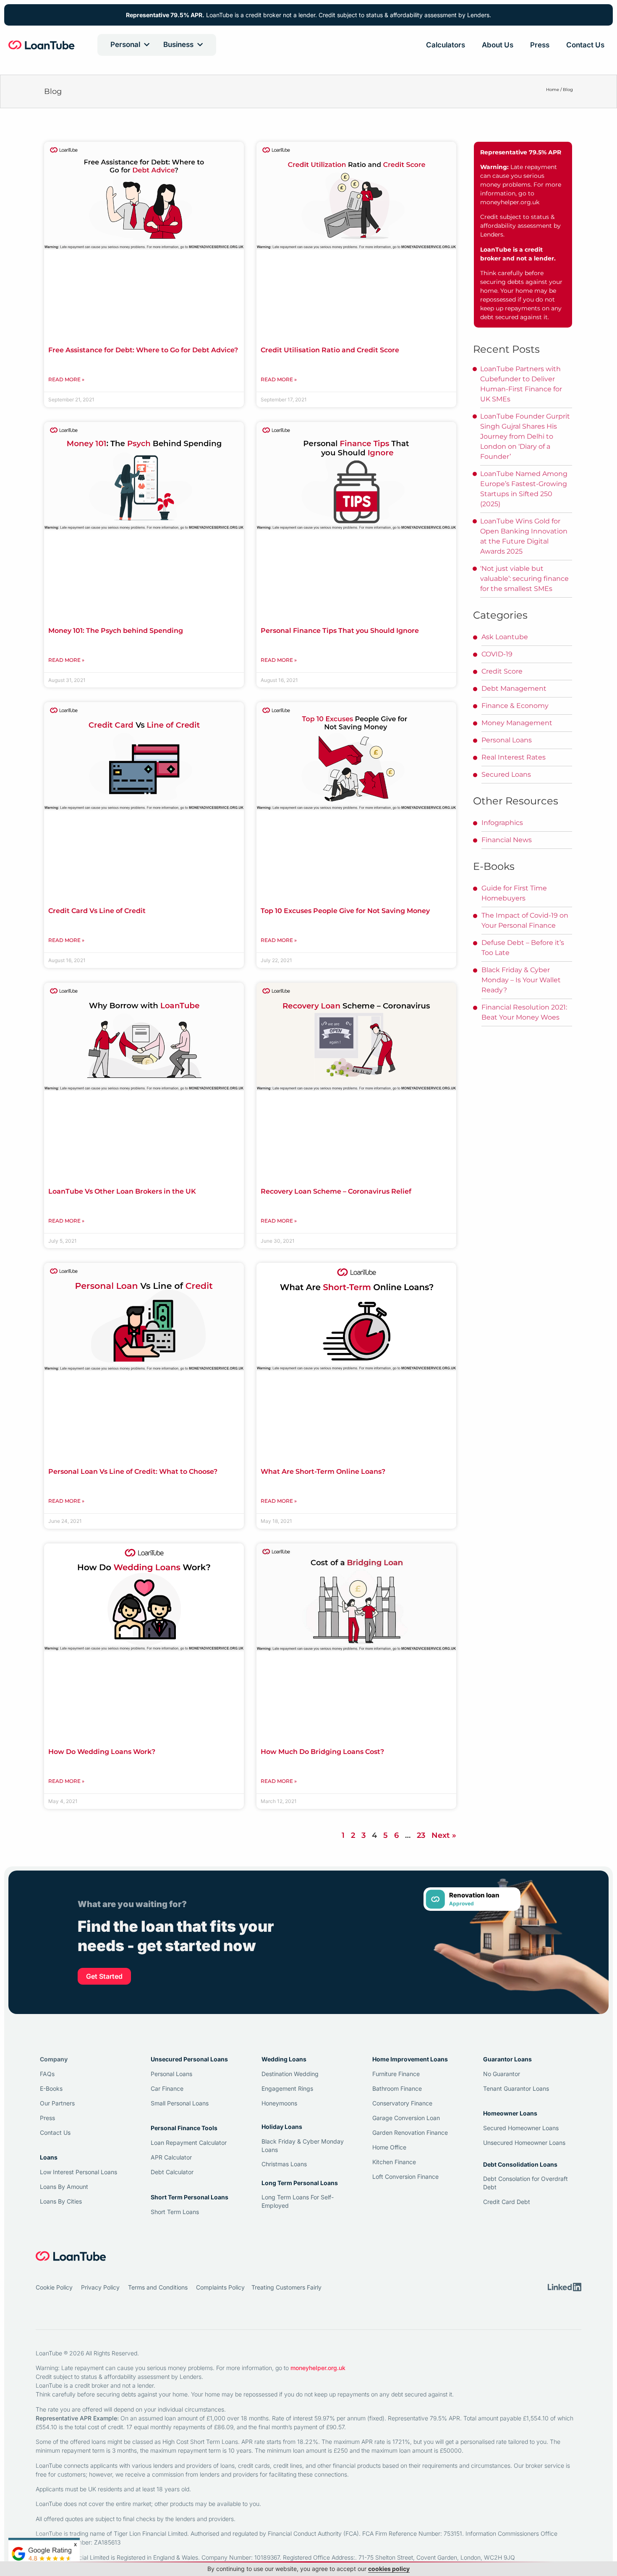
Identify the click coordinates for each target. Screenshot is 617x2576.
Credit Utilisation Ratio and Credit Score (330, 350)
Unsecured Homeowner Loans (524, 2143)
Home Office (389, 2147)
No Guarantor (502, 2074)
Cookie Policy (54, 2287)
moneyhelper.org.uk (510, 202)
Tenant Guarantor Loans (516, 2088)
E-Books (51, 2088)
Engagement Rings (287, 2088)
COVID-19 (497, 654)
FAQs (47, 2074)
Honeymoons (279, 2103)
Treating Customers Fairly (286, 2287)
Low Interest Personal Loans (78, 2172)
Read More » (66, 379)
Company (54, 2059)
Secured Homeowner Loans (521, 2128)
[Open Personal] (147, 45)
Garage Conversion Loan (406, 2118)
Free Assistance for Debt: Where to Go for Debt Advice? (143, 350)
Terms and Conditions (158, 2287)
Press (540, 45)
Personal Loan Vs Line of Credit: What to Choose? (133, 1471)
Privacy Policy (100, 2287)
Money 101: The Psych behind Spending (116, 631)
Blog (568, 90)
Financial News (507, 840)
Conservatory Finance (402, 2103)
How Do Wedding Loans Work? (102, 1752)
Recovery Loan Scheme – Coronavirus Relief (336, 1191)
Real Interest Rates (514, 757)
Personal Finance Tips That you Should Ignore (340, 631)
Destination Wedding (290, 2074)
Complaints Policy (220, 2287)
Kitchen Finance (394, 2162)
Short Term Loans (175, 2212)
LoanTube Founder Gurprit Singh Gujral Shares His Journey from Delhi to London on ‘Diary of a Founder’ (525, 436)
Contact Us (585, 45)
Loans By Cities (61, 2201)
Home (553, 90)
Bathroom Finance (397, 2088)
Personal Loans (507, 740)
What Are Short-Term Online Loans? (323, 1471)
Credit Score (502, 671)
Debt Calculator (172, 2172)
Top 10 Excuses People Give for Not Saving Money (345, 911)
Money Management (517, 723)
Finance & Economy (515, 706)
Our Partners (57, 2103)
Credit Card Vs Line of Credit (97, 911)
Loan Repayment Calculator (189, 2143)
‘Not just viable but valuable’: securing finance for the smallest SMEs (524, 579)
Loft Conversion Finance (405, 2177)
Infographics (502, 823)
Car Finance (167, 2088)
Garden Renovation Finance (410, 2132)
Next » (444, 1835)
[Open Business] (200, 45)
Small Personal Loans (180, 2103)
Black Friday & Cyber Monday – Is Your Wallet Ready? (521, 980)
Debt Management (514, 688)
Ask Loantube (505, 637)
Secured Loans (506, 774)
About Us (498, 45)
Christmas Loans (284, 2164)
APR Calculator (171, 2157)
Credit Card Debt (507, 2202)
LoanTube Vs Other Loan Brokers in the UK (122, 1191)
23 (421, 1835)
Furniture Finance (396, 2074)
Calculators (446, 45)
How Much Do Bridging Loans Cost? (322, 1752)
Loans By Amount (64, 2187)
